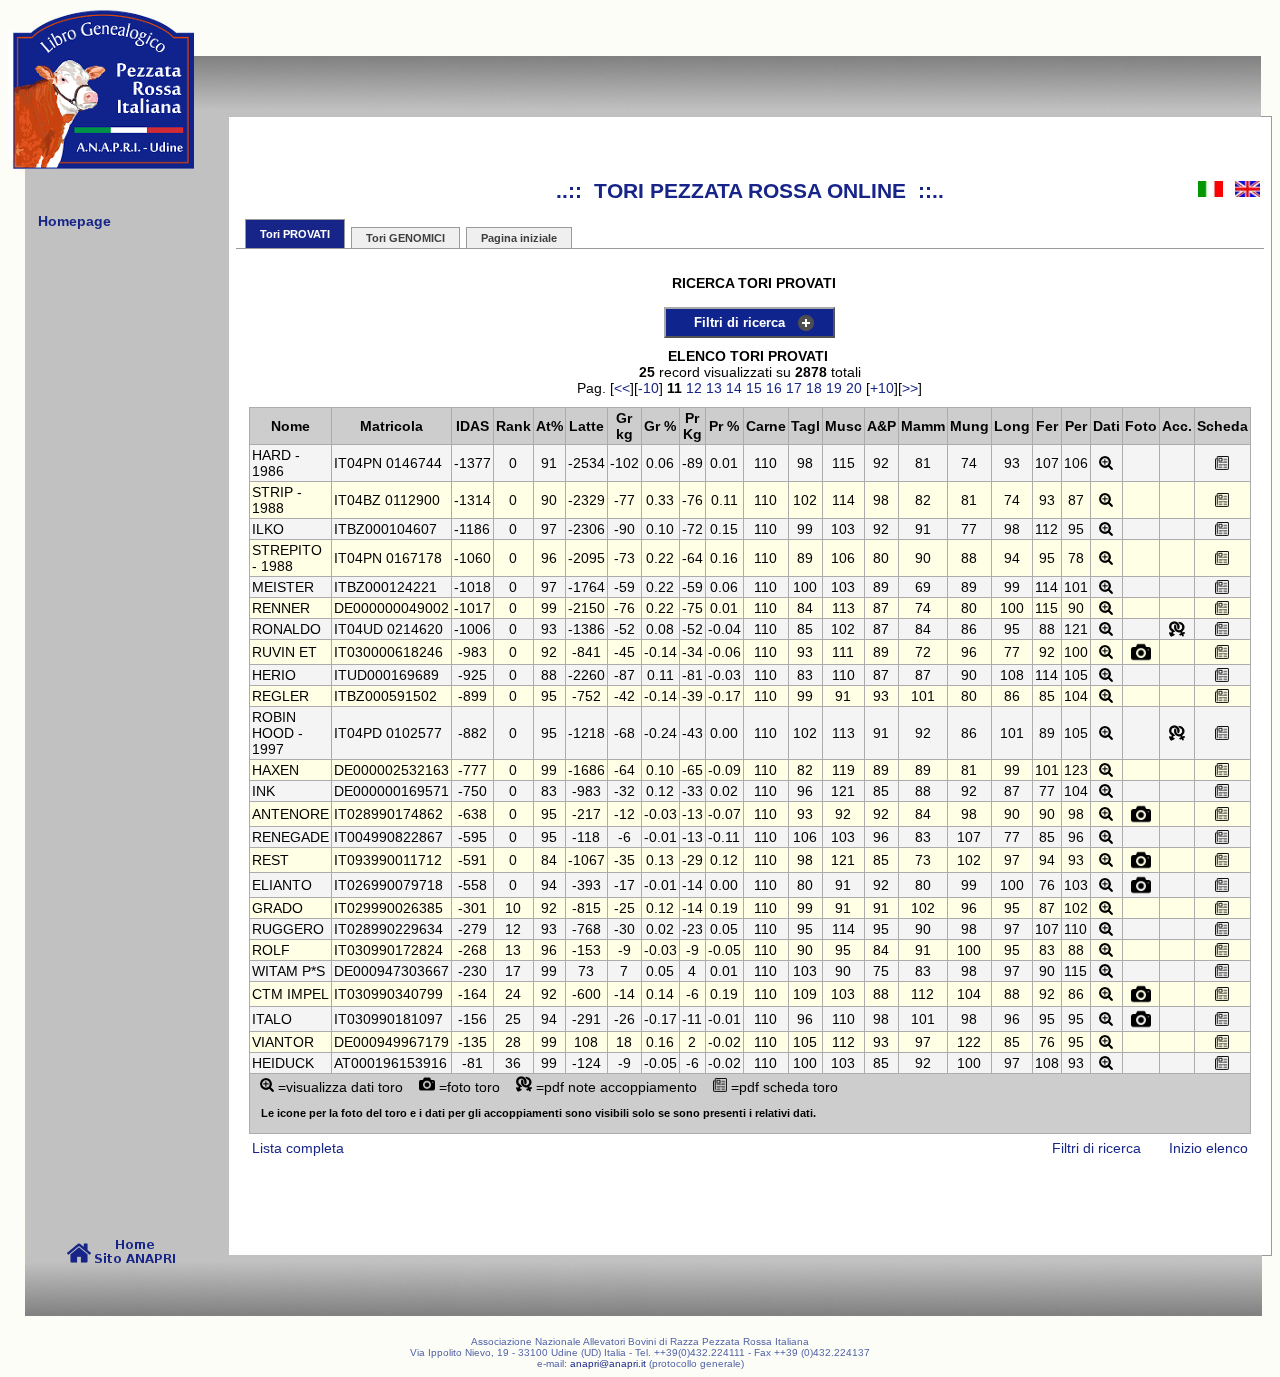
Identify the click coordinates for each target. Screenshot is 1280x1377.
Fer (1047, 426)
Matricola (391, 426)
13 (714, 388)
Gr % (660, 426)
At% (549, 426)
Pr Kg (692, 426)
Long (1012, 426)
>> (910, 388)
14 (734, 388)
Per (1076, 426)
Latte (586, 426)
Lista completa (298, 1148)
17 (794, 388)
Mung (969, 426)
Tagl (805, 426)
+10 (882, 388)
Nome (290, 426)
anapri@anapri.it (608, 1363)
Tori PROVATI (295, 234)
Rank (513, 426)
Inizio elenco (1208, 1148)
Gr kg (624, 426)
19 (834, 388)
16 (774, 388)
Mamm (923, 426)
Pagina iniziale (519, 238)
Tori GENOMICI (405, 238)
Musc (843, 426)
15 (754, 388)
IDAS (472, 426)
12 (694, 388)
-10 (648, 388)
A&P (881, 426)
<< (622, 388)
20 (854, 388)
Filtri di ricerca (739, 322)
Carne (766, 426)
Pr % (724, 426)
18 (814, 388)
